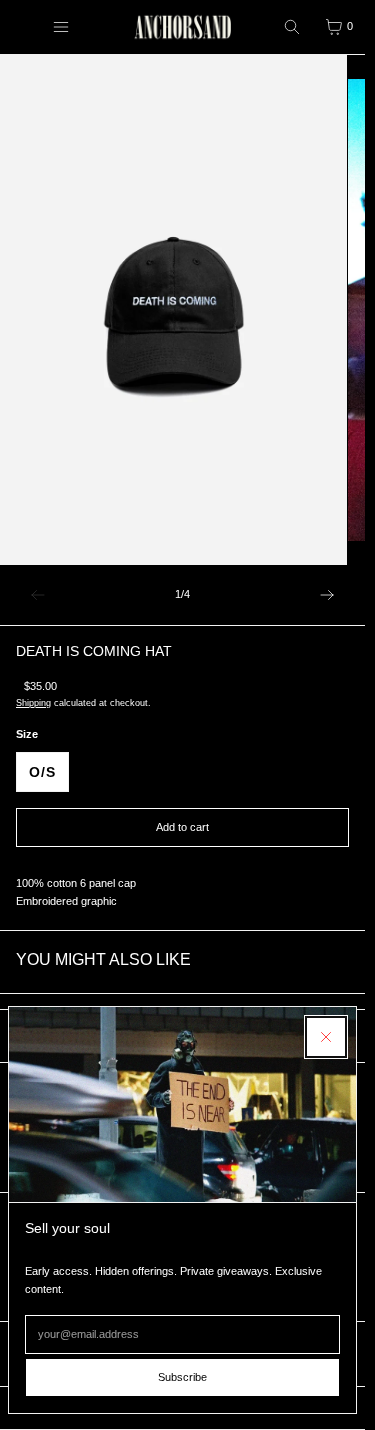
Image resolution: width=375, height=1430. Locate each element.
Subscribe (182, 1377)
